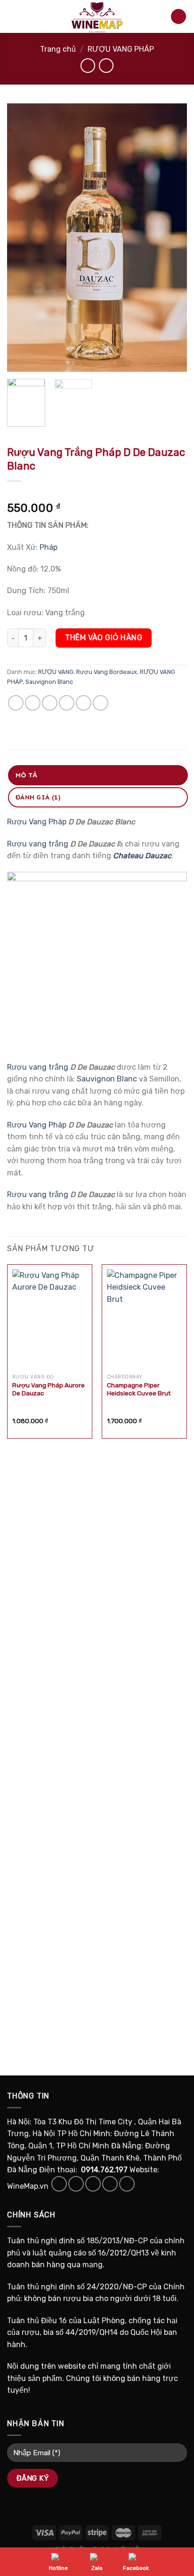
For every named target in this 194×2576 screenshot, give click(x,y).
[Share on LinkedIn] (101, 703)
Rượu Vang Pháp (37, 822)
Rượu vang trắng (38, 844)
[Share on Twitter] (50, 703)
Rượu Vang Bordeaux (107, 672)
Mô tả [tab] (26, 775)
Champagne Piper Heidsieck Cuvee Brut (139, 1389)
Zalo (97, 2568)
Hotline (58, 2568)
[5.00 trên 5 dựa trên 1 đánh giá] (97, 493)
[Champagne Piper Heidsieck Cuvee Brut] (144, 1319)
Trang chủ (58, 49)
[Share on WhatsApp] (16, 703)
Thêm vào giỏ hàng (104, 638)
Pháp (48, 547)
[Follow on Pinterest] (127, 2184)
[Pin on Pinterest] (84, 703)
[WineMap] (97, 16)
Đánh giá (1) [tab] (38, 797)
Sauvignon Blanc (49, 682)
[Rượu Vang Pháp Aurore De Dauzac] (50, 1319)
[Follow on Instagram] (76, 2184)
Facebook (136, 2568)
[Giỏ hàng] (178, 17)
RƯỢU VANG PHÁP (121, 49)
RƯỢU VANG (56, 672)
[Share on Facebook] (33, 703)
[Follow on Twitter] (93, 2184)
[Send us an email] (110, 2184)
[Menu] (13, 16)
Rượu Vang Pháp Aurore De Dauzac (48, 1389)
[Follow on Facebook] (59, 2184)
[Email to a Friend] (67, 703)
